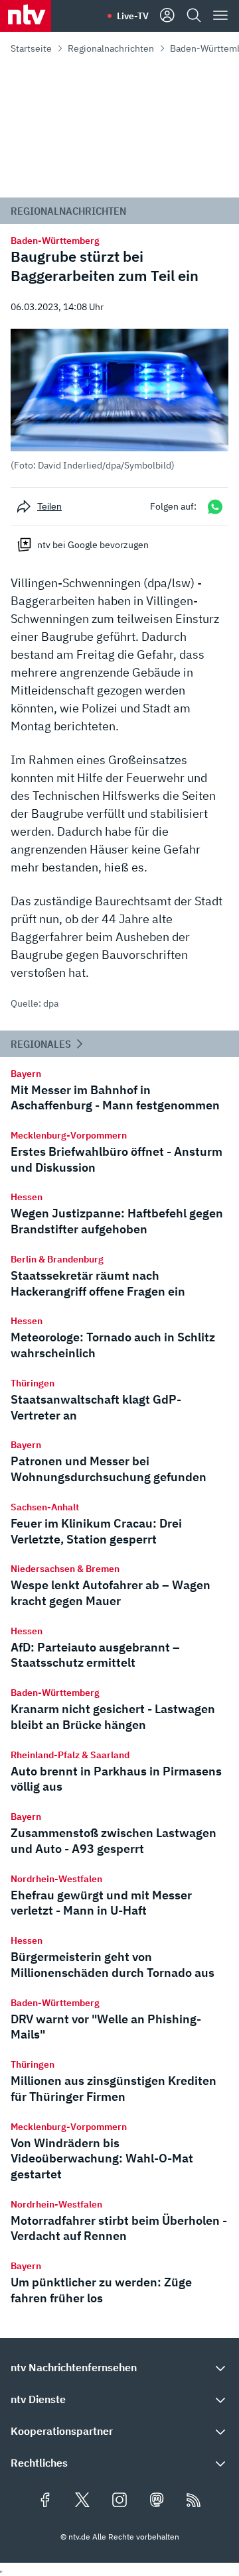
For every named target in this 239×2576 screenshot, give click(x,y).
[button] (119, 400)
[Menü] (220, 16)
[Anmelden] (167, 16)
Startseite (31, 48)
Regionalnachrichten (111, 48)
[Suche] (194, 16)
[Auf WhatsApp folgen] (215, 507)
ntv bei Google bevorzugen (93, 545)
